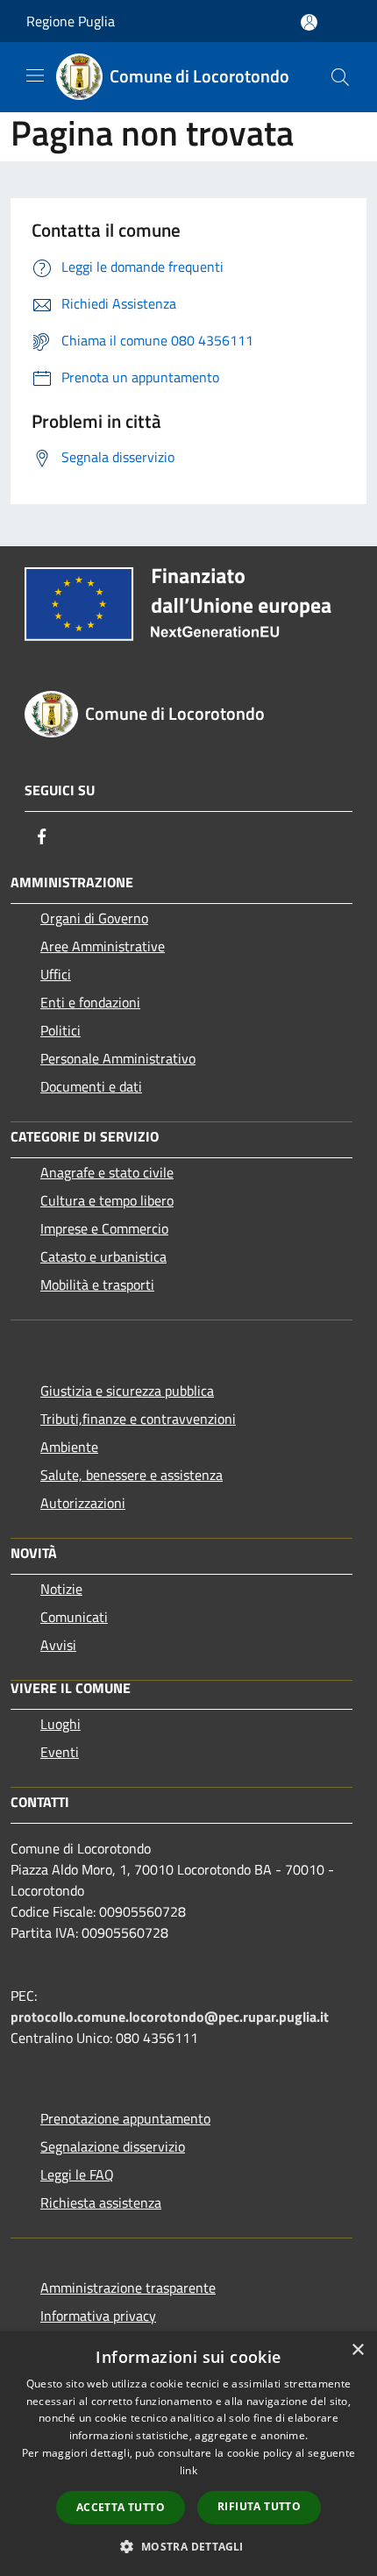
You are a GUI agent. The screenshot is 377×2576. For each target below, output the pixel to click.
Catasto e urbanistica (103, 1256)
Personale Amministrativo (118, 1058)
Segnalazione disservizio (113, 2146)
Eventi (60, 1752)
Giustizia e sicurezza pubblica (127, 1391)
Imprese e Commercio (104, 1228)
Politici (60, 1030)
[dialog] (188, 2454)
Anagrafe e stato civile (107, 1172)
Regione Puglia (71, 21)
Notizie (61, 1589)
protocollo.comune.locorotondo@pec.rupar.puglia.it (170, 2017)
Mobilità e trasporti (97, 1284)
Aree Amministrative (103, 946)
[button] (188, 2546)
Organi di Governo (94, 918)
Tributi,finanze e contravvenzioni (138, 1419)
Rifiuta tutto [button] (259, 2506)
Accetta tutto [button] (121, 2507)
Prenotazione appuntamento (125, 2118)
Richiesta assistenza (101, 2202)
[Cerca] (340, 77)
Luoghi (60, 1724)
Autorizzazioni (83, 1503)
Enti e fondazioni (90, 1002)
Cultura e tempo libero (107, 1200)
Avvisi (58, 1645)
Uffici (56, 974)
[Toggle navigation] (35, 75)
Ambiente (69, 1447)
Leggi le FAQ (77, 2174)
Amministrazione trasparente (128, 2288)
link (188, 2470)
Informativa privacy (98, 2316)
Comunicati (74, 1617)
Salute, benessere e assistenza (132, 1475)
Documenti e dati (91, 1086)
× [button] (357, 2350)
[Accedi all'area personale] (309, 22)
